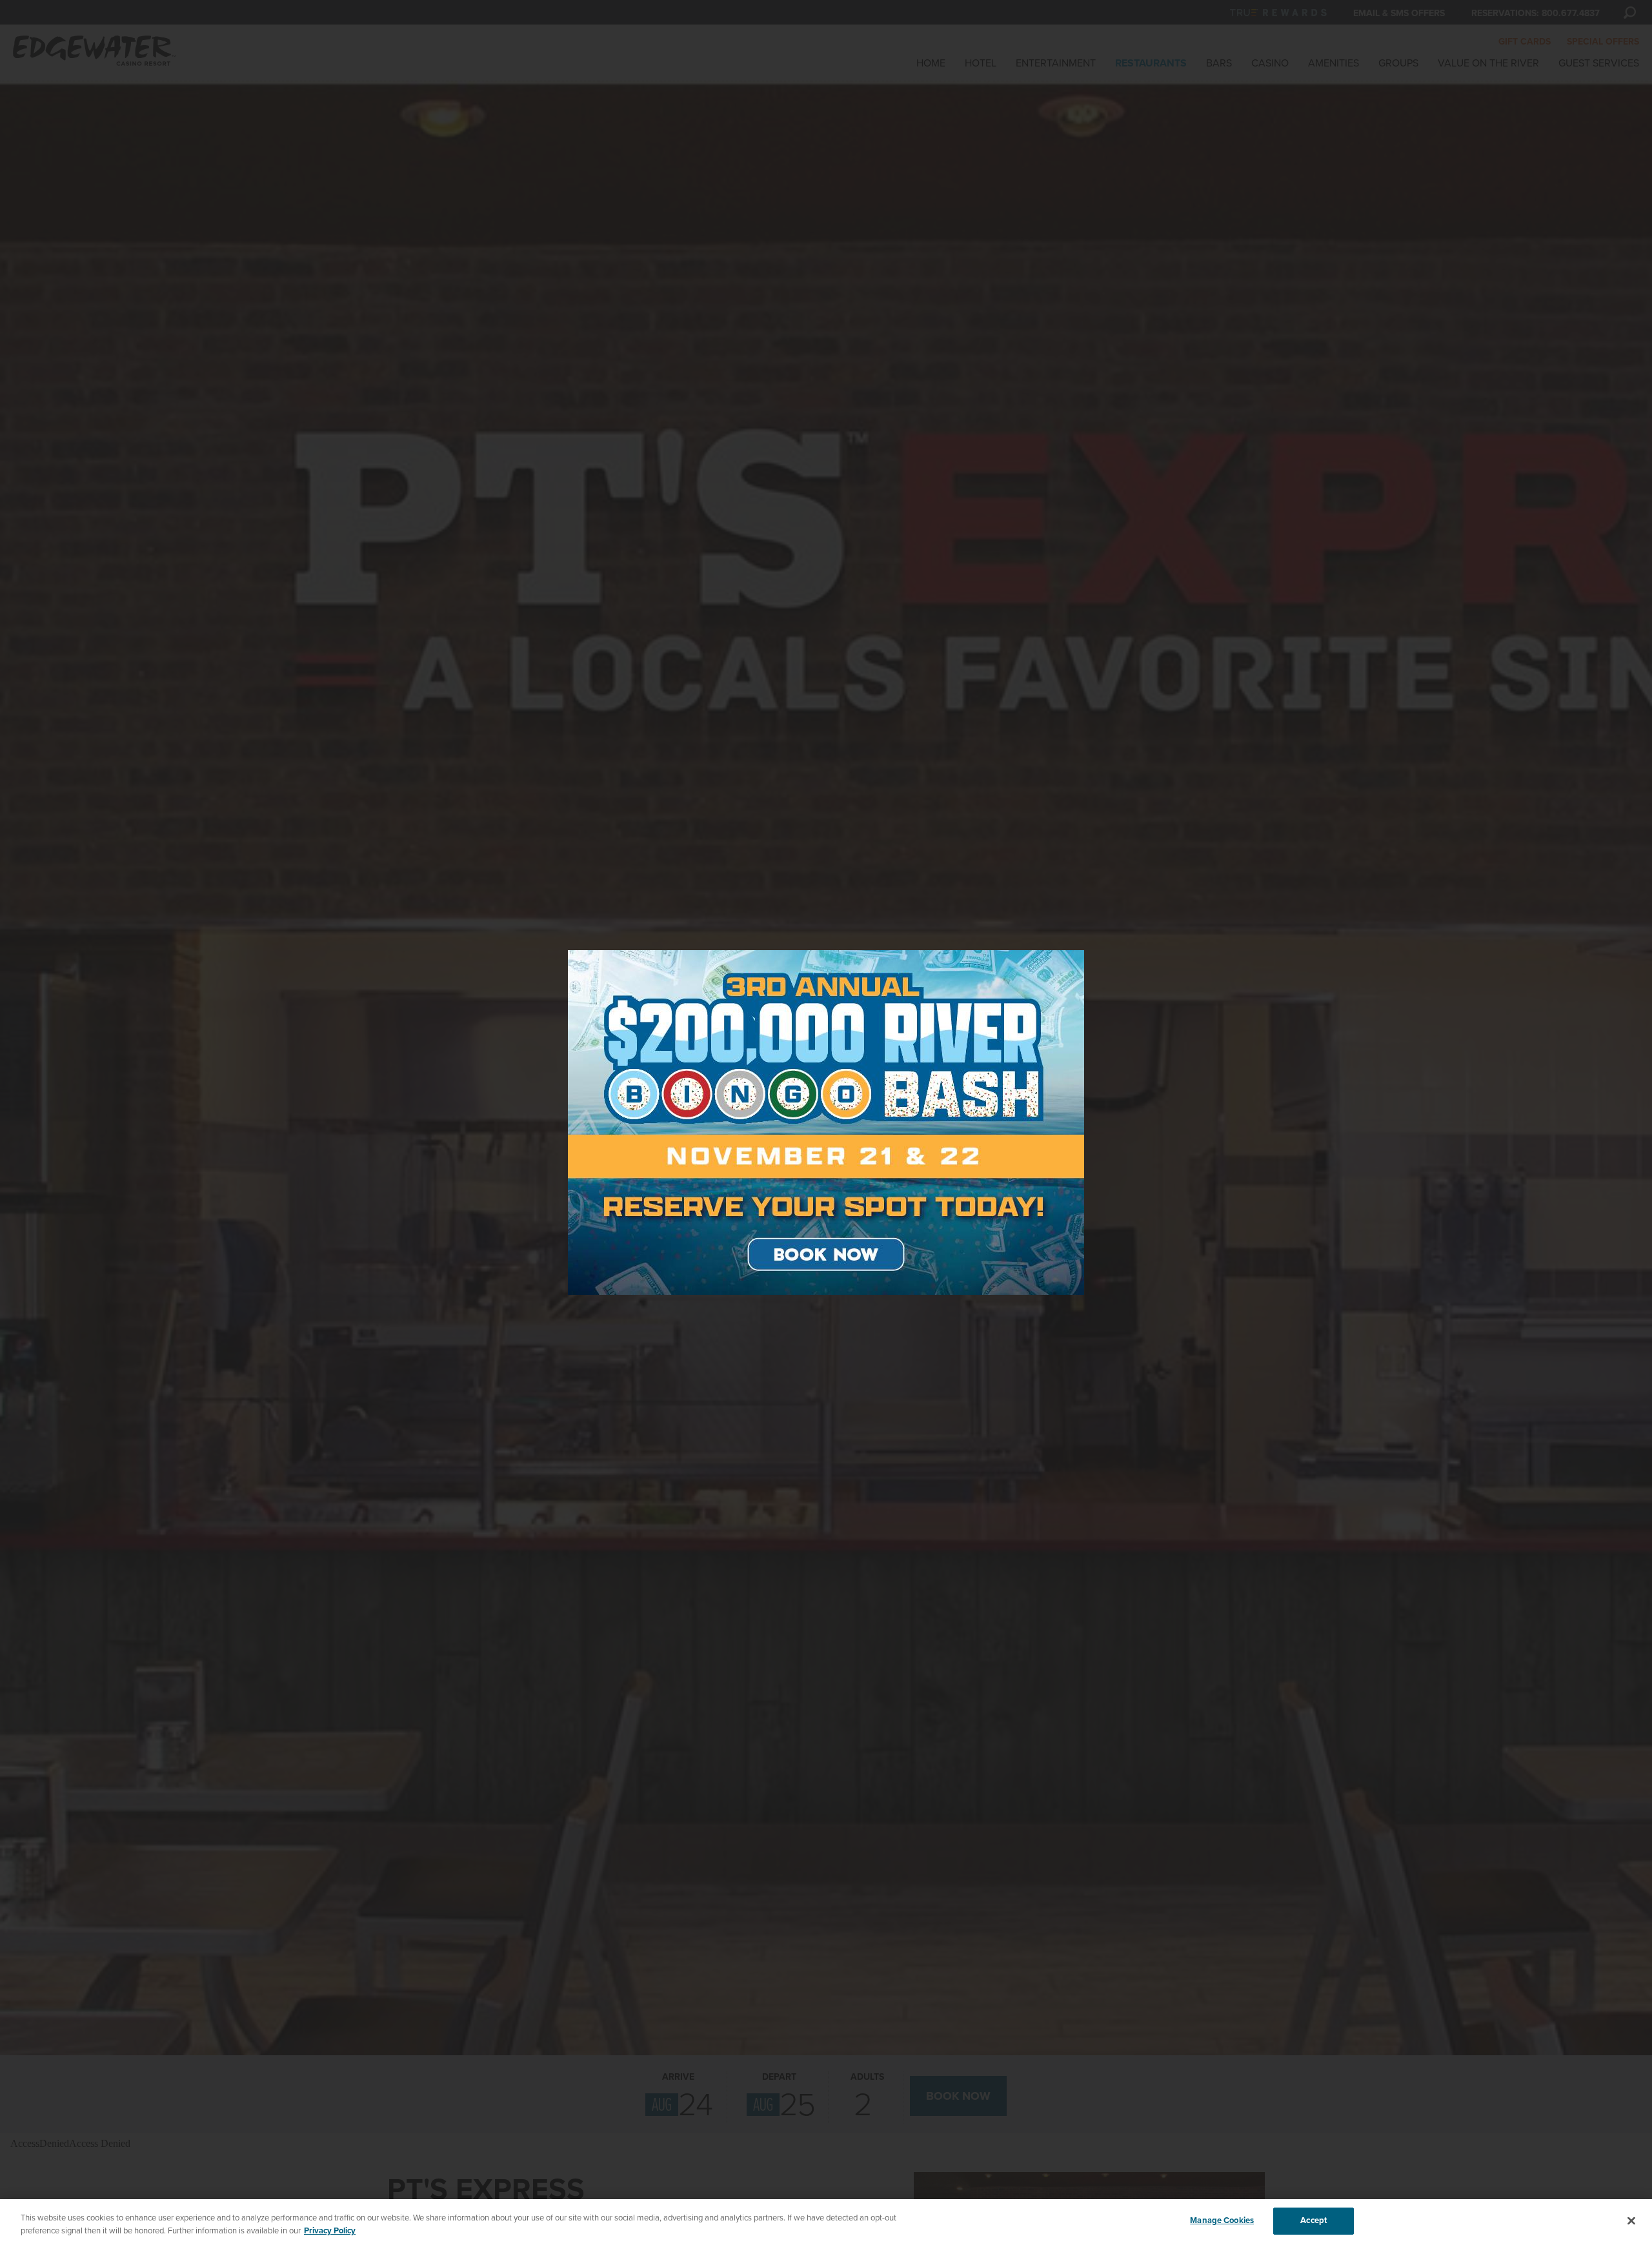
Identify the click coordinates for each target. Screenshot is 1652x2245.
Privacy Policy (330, 2231)
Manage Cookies (1222, 2220)
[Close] (1631, 2220)
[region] (826, 2222)
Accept (1314, 2220)
